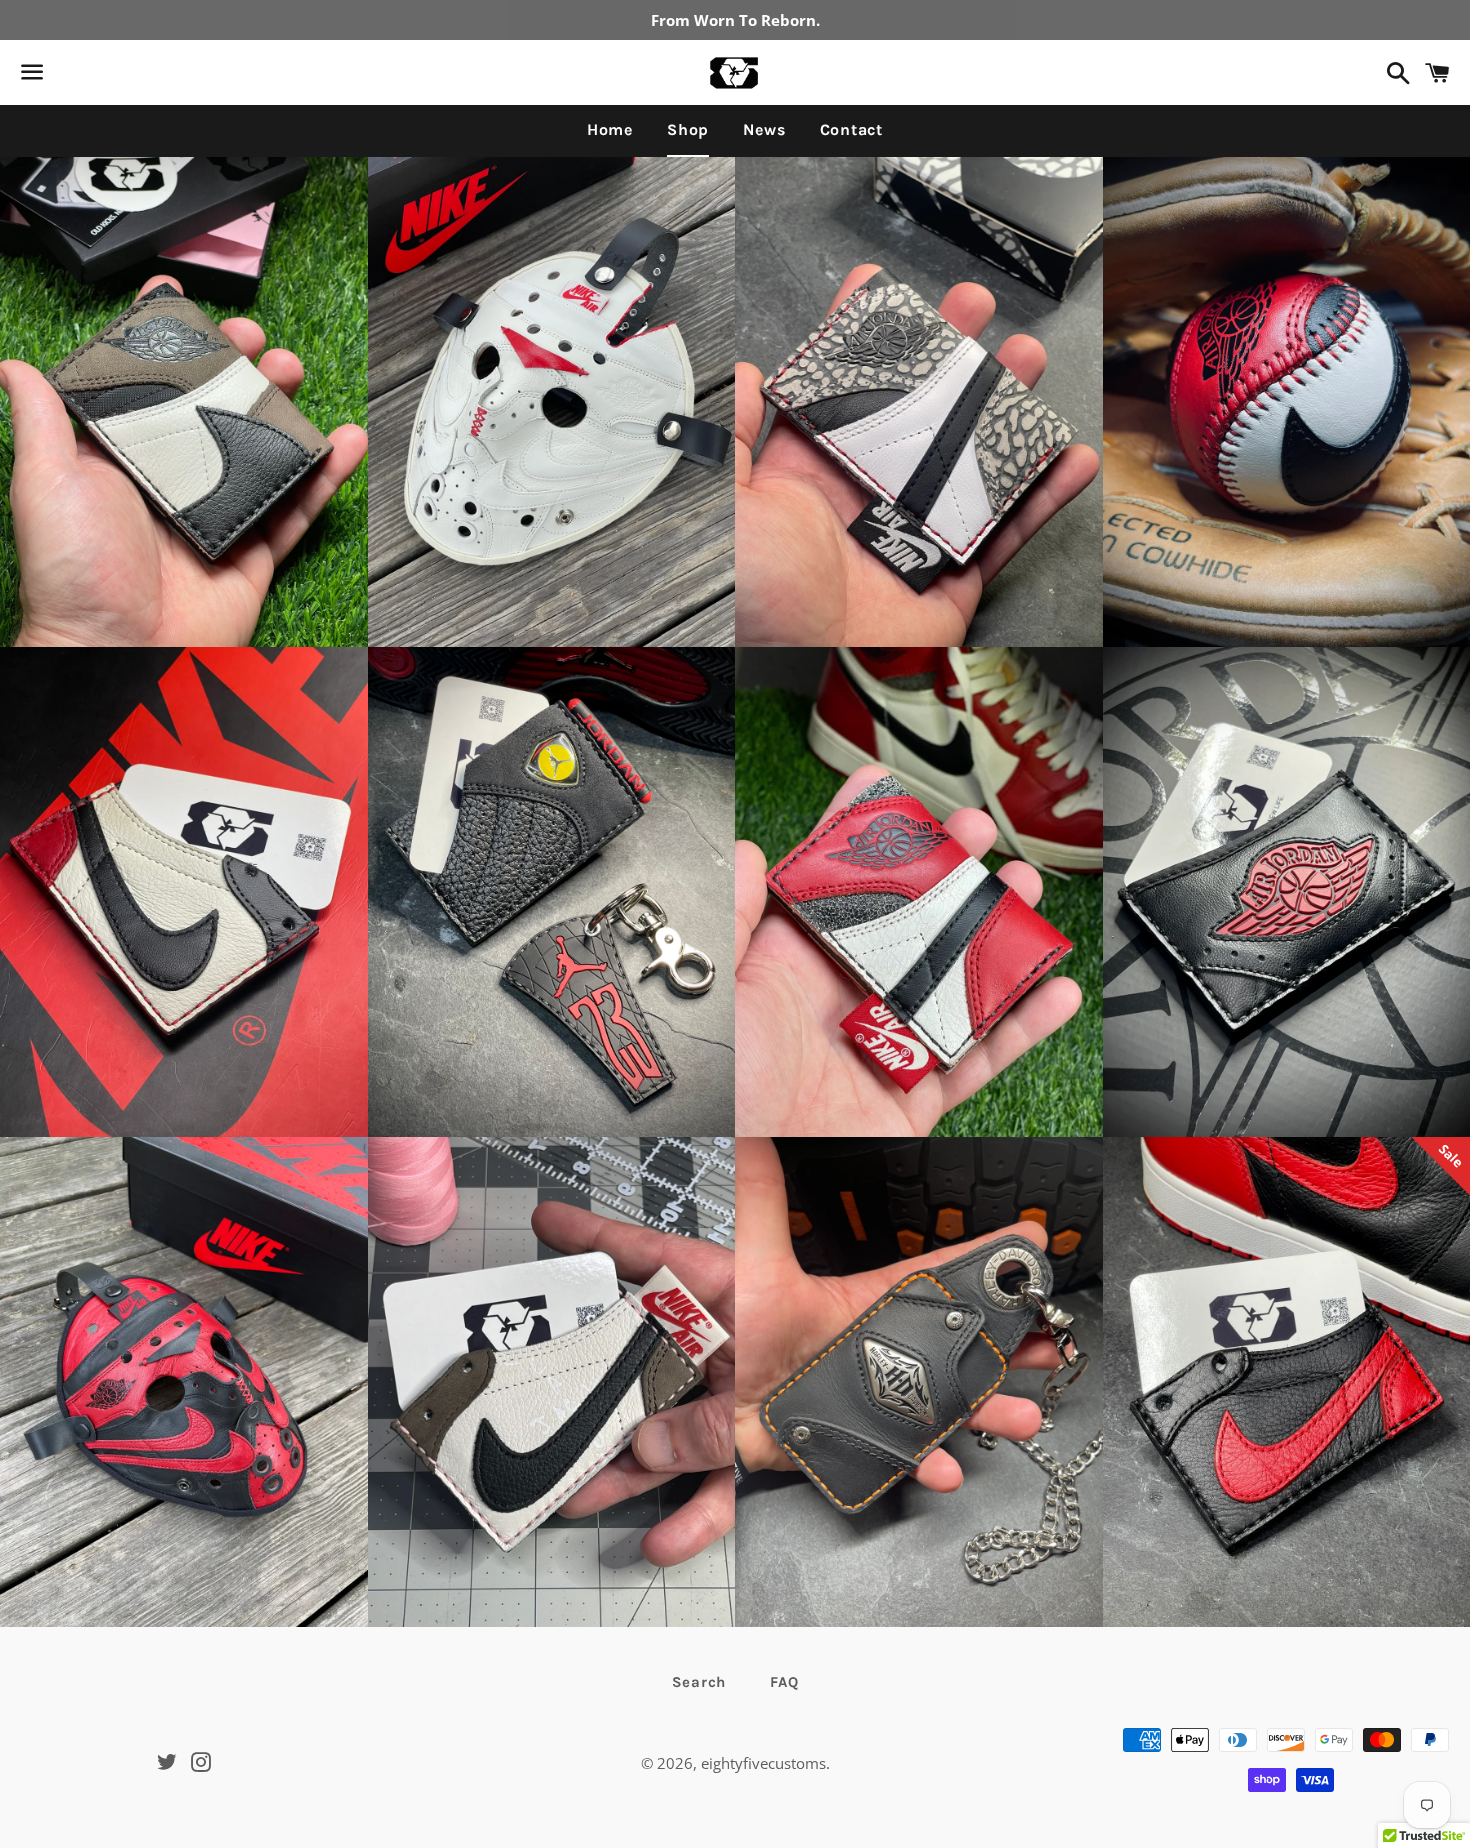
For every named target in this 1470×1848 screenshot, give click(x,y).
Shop (688, 129)
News (764, 129)
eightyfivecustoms (763, 1763)
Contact (852, 129)
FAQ (784, 1682)
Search (699, 1682)
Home (610, 129)
